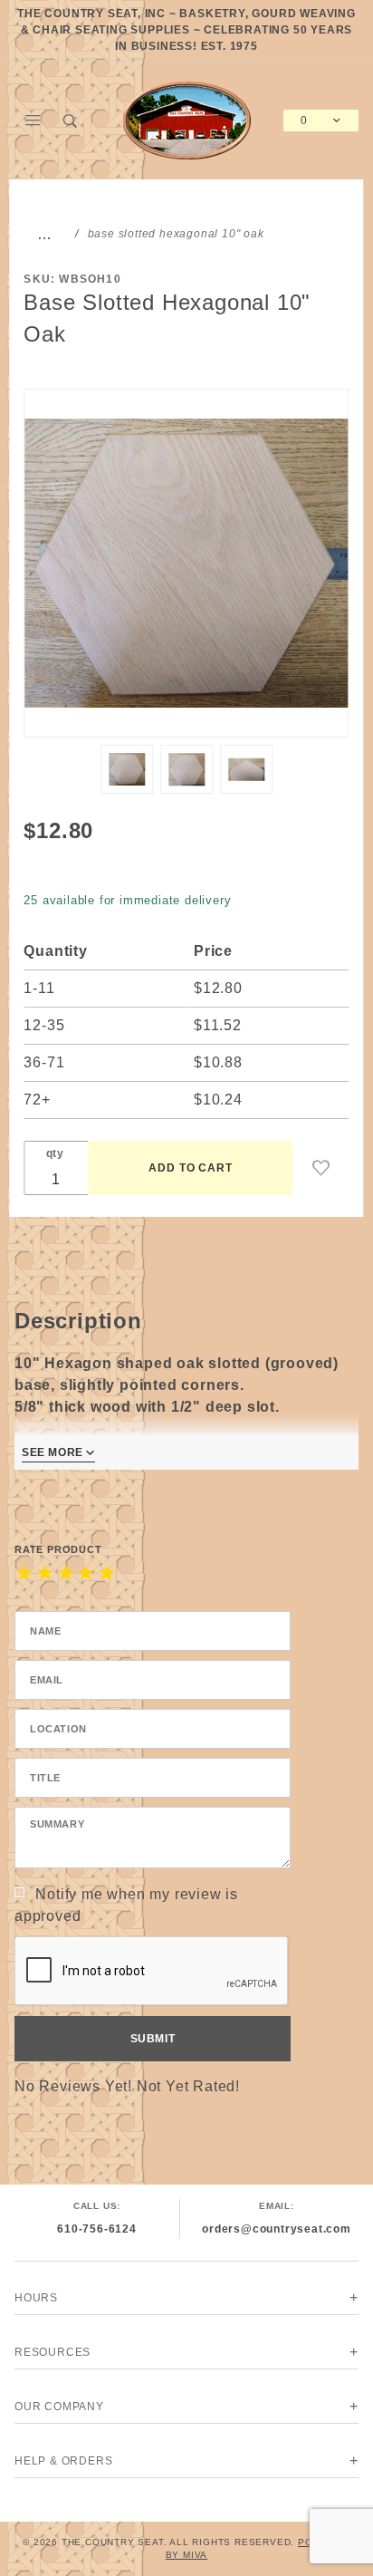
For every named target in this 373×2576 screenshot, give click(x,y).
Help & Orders (63, 2461)
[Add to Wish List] (321, 1168)
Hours (36, 2298)
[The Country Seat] (187, 119)
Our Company (59, 2407)
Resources (53, 2352)
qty (55, 1153)
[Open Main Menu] (33, 121)
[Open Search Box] (72, 121)
